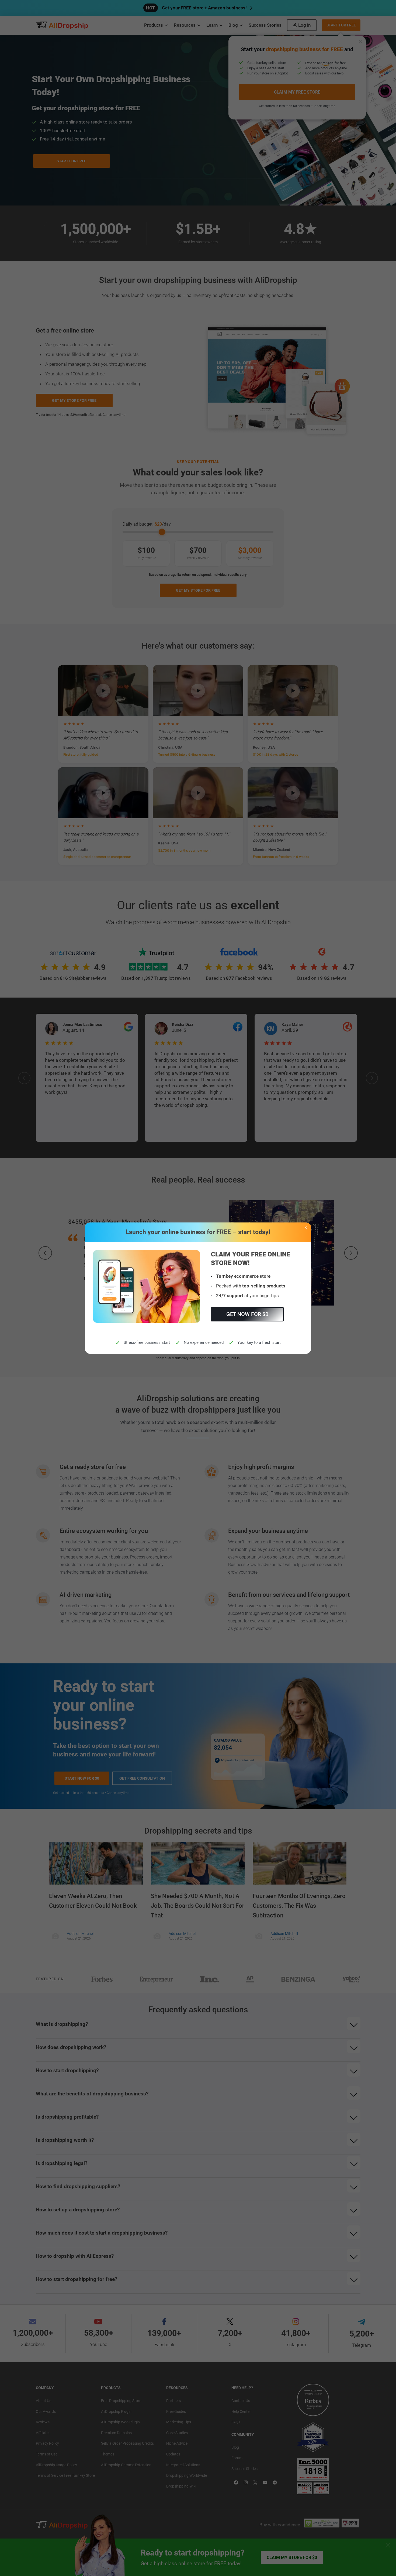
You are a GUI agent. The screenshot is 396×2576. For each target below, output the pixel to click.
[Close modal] (306, 1228)
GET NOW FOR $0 (247, 1314)
